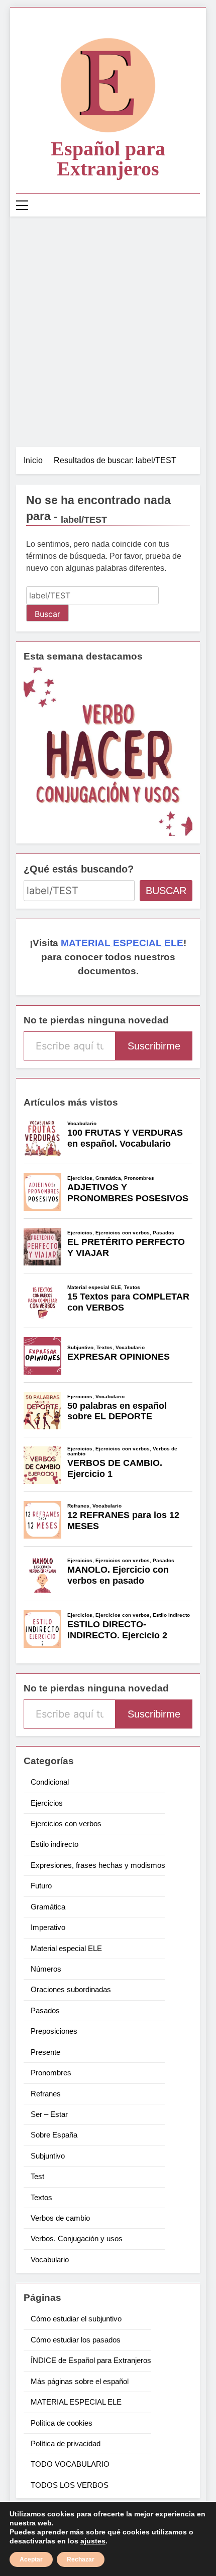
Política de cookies (62, 2423)
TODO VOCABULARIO (70, 2464)
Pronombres (51, 2073)
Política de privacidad (66, 2443)
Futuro (41, 1886)
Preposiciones (54, 2031)
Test (37, 2176)
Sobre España (54, 2135)
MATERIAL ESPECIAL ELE (122, 943)
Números (46, 1969)
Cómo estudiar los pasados (76, 2340)
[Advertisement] (108, 329)
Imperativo (48, 1927)
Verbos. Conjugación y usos (77, 2238)
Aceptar (31, 2559)
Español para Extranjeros (108, 159)
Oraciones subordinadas (71, 1989)
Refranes (46, 2094)
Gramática (48, 1907)
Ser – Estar (49, 2114)
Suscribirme (154, 1046)
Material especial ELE (66, 1948)
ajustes (93, 2541)
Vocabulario (50, 2260)
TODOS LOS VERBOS (70, 2485)
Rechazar (81, 2559)
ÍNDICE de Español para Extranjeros (91, 2360)
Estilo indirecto (55, 1844)
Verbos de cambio (60, 2218)
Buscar (166, 891)
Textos (41, 2197)
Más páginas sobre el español (80, 2381)
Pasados (45, 2010)
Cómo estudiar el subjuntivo (76, 2319)
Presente (45, 2052)
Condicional (50, 1782)
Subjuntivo (48, 2156)
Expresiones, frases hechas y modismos (98, 1865)
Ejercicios (47, 1803)
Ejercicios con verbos (66, 1823)
